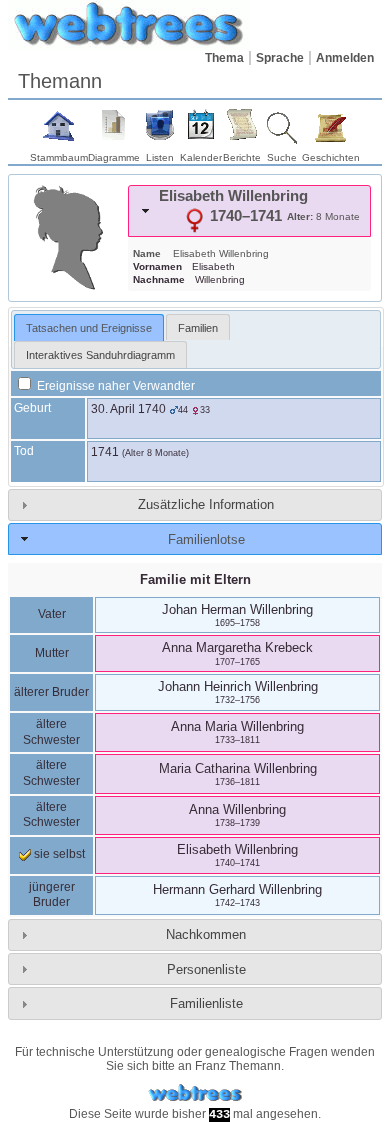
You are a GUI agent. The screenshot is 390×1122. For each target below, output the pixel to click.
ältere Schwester (51, 732)
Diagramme (114, 157)
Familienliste (206, 1003)
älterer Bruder (51, 692)
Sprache (280, 58)
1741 (105, 452)
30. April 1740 (128, 409)
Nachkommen (206, 934)
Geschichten (331, 157)
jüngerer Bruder (52, 895)
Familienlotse (206, 539)
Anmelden (345, 58)
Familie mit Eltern (195, 579)
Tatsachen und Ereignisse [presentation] (89, 328)
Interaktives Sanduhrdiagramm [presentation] (100, 355)
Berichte (242, 157)
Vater (52, 614)
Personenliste (206, 969)
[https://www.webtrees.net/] (195, 1093)
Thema (224, 58)
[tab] (249, 211)
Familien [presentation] (198, 328)
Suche (282, 157)
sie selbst (58, 854)
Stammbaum (59, 157)
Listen (160, 157)
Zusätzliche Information (206, 504)
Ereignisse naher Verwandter (114, 386)
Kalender (201, 157)
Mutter (52, 653)
